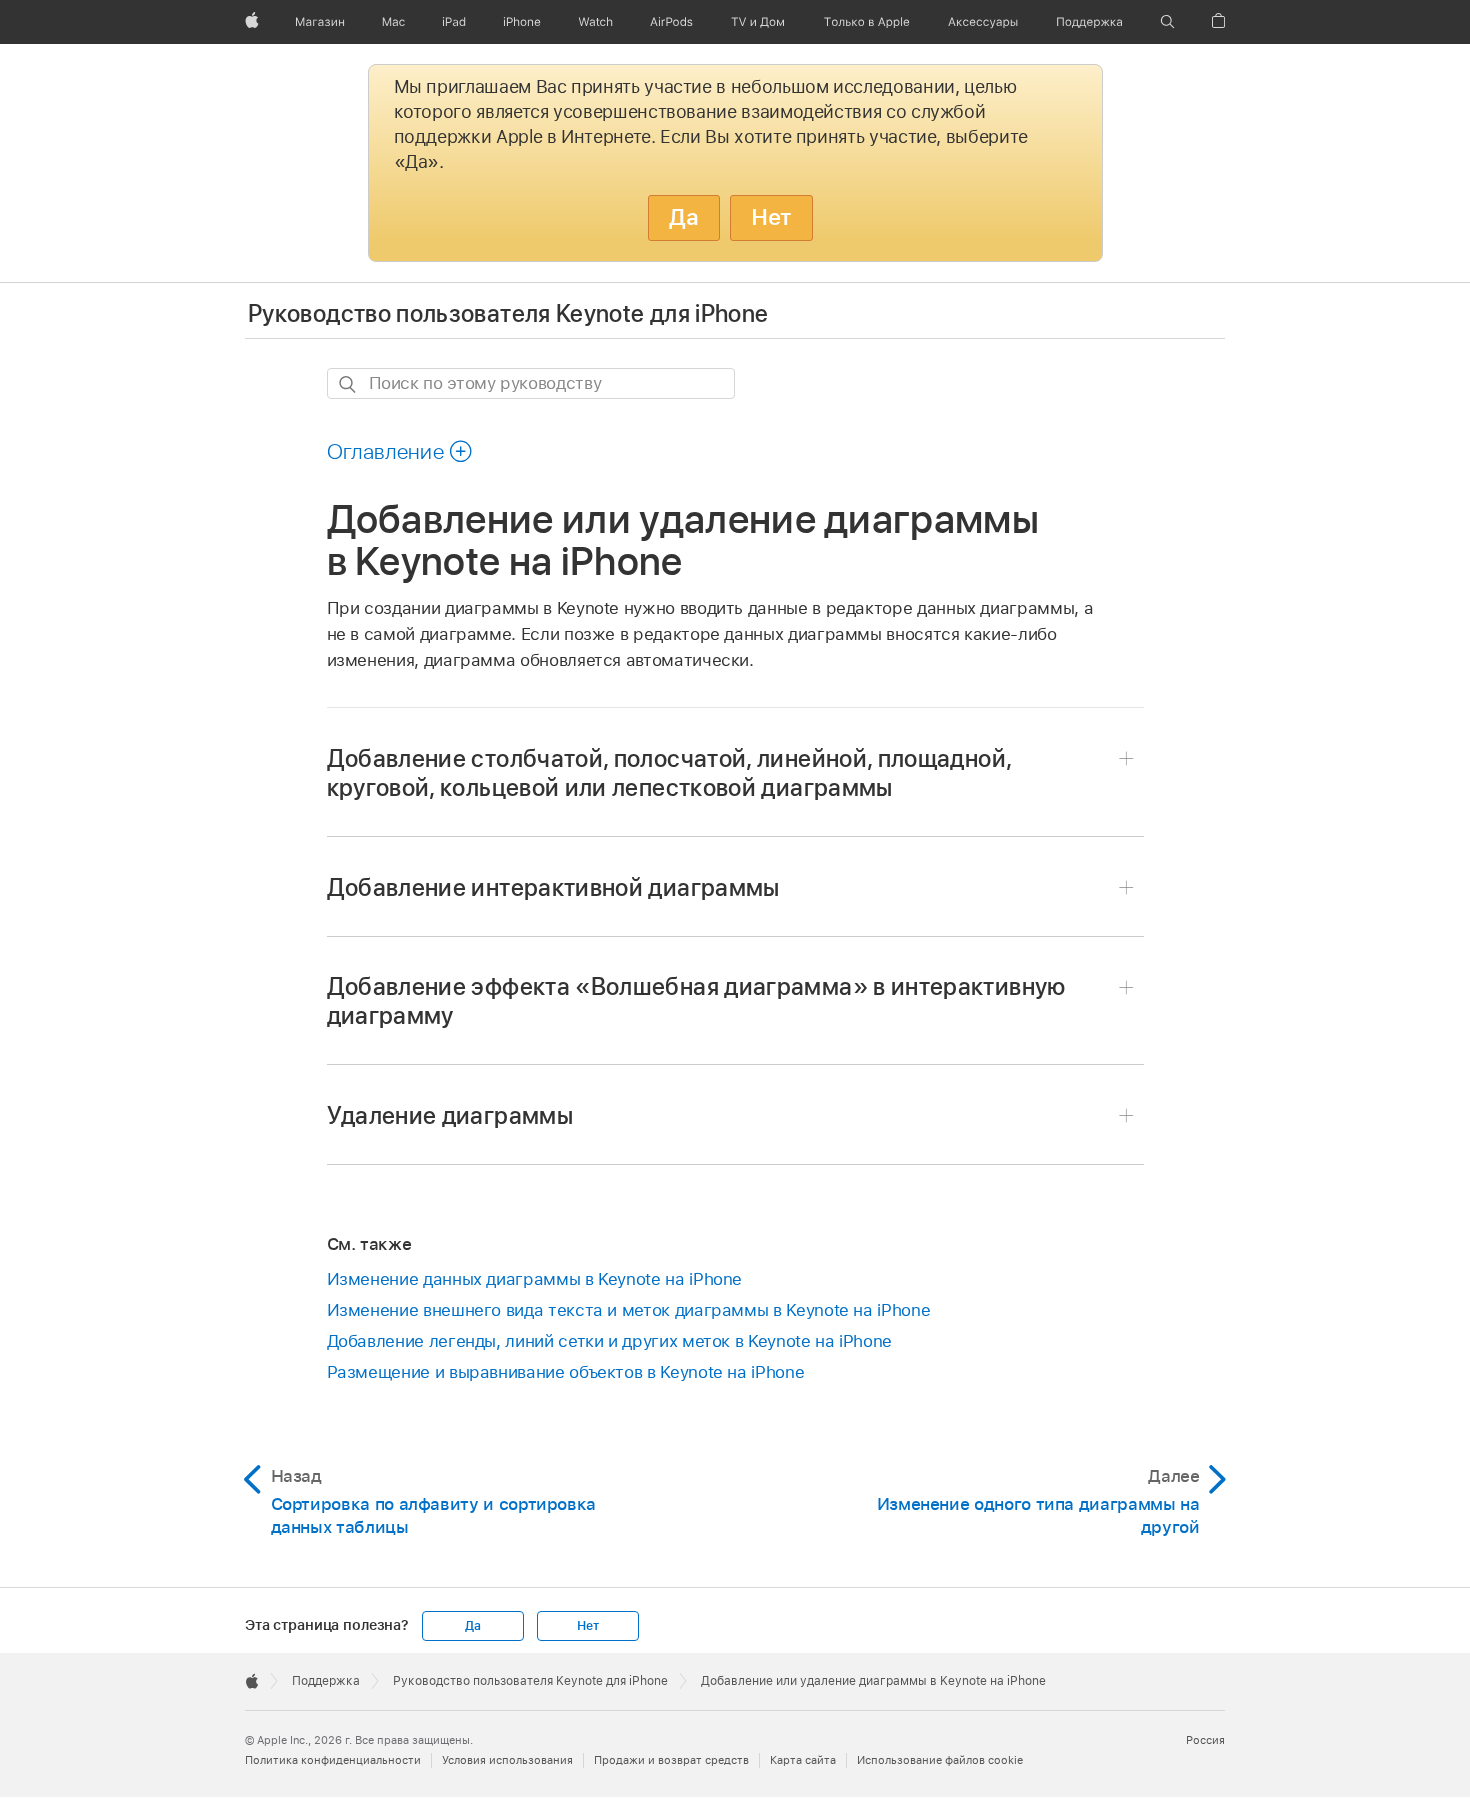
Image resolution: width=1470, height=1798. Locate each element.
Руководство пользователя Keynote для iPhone (508, 313)
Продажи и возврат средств (671, 1760)
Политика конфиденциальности (333, 1760)
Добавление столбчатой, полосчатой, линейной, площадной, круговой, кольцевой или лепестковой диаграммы (669, 773)
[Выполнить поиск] (348, 384)
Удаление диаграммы (450, 1115)
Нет (771, 217)
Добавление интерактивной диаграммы (553, 887)
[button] (1167, 22)
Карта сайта (803, 1760)
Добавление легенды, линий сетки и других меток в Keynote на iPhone (609, 1341)
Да (684, 217)
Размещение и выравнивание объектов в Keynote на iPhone (566, 1372)
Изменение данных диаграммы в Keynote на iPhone (535, 1279)
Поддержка (326, 1681)
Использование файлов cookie (940, 1760)
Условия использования (507, 1760)
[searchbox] (531, 383)
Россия (1205, 1740)
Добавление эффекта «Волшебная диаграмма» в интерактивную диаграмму (696, 1001)
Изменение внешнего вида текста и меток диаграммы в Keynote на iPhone (629, 1310)
